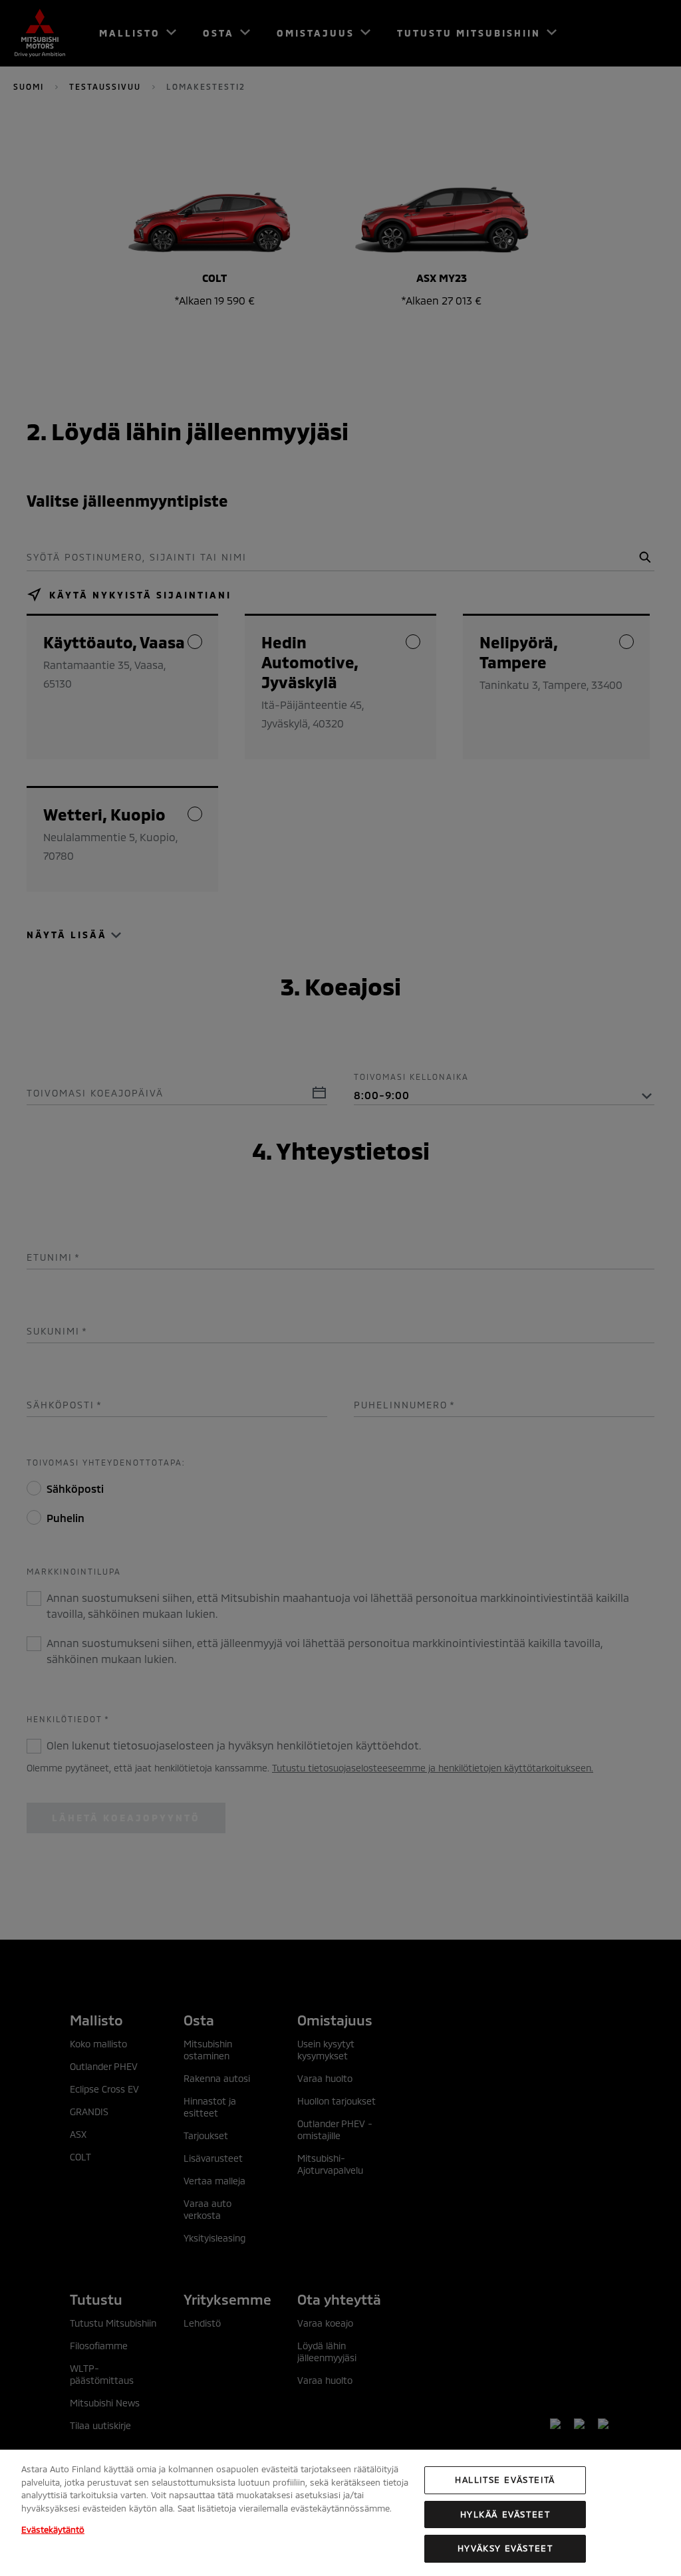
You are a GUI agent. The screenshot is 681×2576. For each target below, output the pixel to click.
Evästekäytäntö (53, 2529)
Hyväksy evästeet (505, 2548)
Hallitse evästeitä (505, 2480)
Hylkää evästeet (505, 2514)
